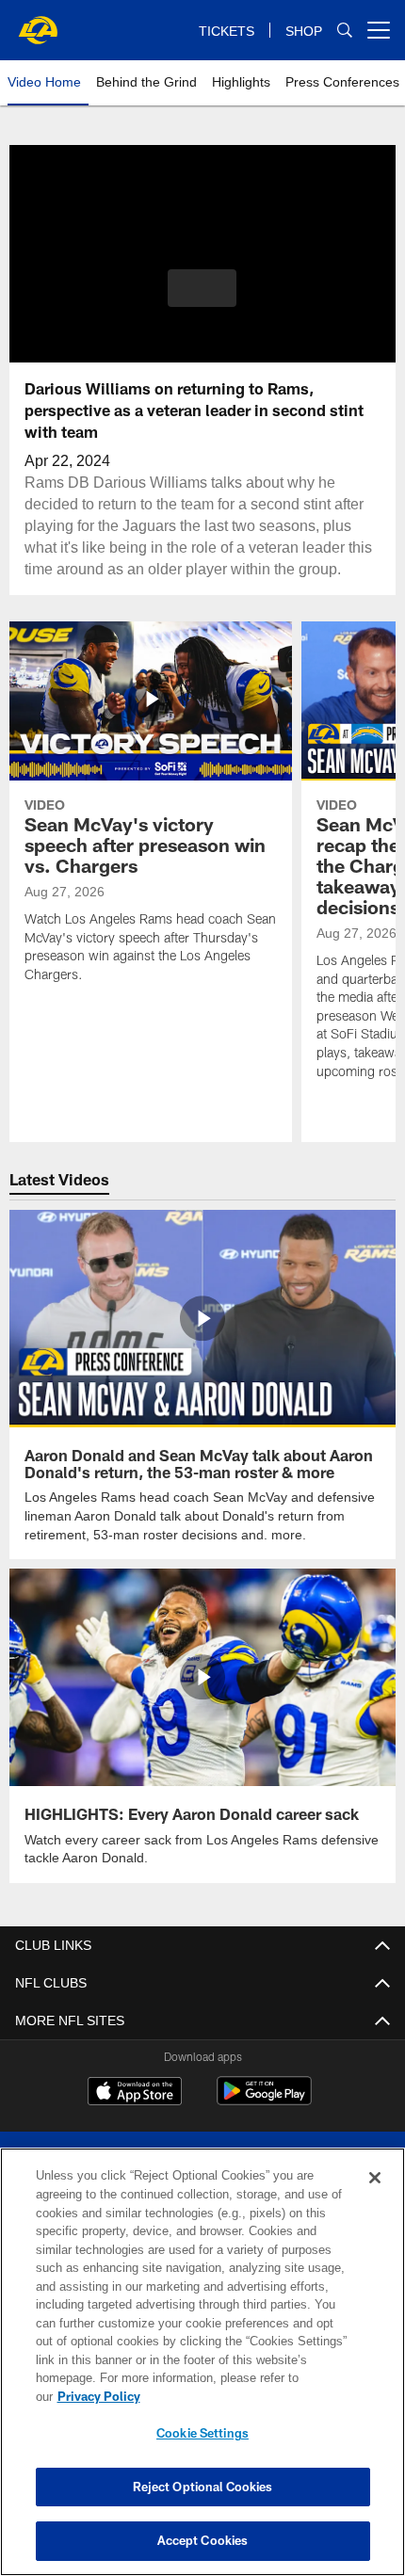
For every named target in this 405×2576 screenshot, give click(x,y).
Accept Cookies (203, 2540)
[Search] (345, 31)
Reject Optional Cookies (203, 2487)
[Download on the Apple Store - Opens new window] (135, 2091)
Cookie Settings (202, 2433)
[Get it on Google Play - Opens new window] (264, 2098)
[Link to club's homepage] (38, 23)
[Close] (375, 2197)
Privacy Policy (244, 2396)
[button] (202, 288)
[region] (202, 2371)
